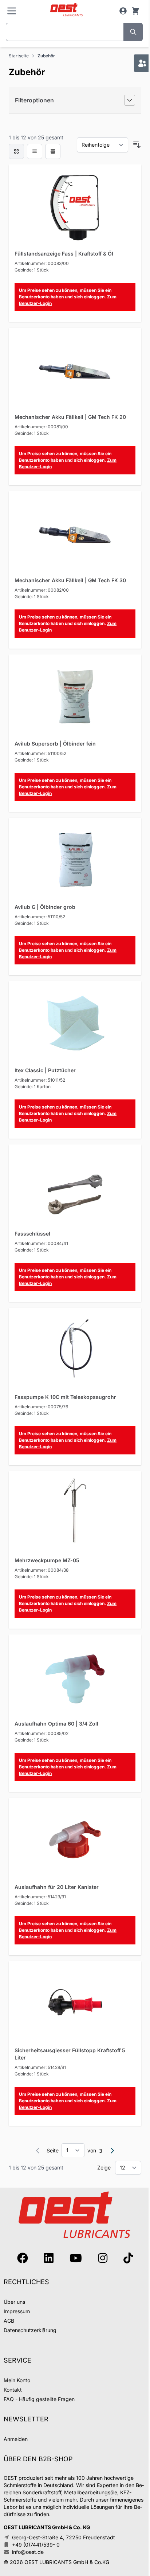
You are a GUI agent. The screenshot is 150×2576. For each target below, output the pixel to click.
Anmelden (16, 2439)
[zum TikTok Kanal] (128, 2258)
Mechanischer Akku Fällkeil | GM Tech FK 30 (70, 580)
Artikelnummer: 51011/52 (40, 1080)
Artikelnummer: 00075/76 (41, 1407)
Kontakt (13, 2390)
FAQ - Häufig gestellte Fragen (39, 2399)
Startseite (19, 56)
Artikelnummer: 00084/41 (41, 1243)
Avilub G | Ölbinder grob (45, 907)
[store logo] (67, 10)
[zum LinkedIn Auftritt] (49, 2258)
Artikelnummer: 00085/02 (42, 1733)
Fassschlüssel (32, 1234)
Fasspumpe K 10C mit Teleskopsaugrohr (65, 1397)
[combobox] (65, 32)
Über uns (14, 2302)
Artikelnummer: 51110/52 (40, 917)
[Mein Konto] (123, 11)
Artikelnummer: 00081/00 (41, 427)
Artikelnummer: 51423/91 (40, 1897)
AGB (9, 2321)
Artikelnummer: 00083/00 (42, 263)
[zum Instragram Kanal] (103, 2258)
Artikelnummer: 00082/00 (42, 590)
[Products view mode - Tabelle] (53, 151)
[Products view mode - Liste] (35, 151)
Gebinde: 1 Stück (32, 270)
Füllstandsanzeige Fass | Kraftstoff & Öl (64, 254)
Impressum (17, 2311)
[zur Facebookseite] (23, 2258)
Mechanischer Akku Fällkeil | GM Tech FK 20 (70, 417)
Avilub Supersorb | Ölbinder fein (55, 744)
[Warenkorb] (135, 11)
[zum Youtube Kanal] (76, 2258)
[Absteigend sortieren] (137, 145)
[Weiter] (112, 2151)
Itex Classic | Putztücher (45, 1070)
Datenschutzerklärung (30, 2330)
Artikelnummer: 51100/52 (40, 753)
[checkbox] (16, 151)
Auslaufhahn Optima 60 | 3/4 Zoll (56, 1724)
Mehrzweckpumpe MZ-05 (47, 1560)
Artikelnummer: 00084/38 (42, 1570)
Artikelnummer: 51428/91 (40, 2067)
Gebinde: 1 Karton (33, 1087)
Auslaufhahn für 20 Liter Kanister (57, 1887)
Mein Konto (17, 2380)
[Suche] (133, 32)
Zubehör (46, 56)
